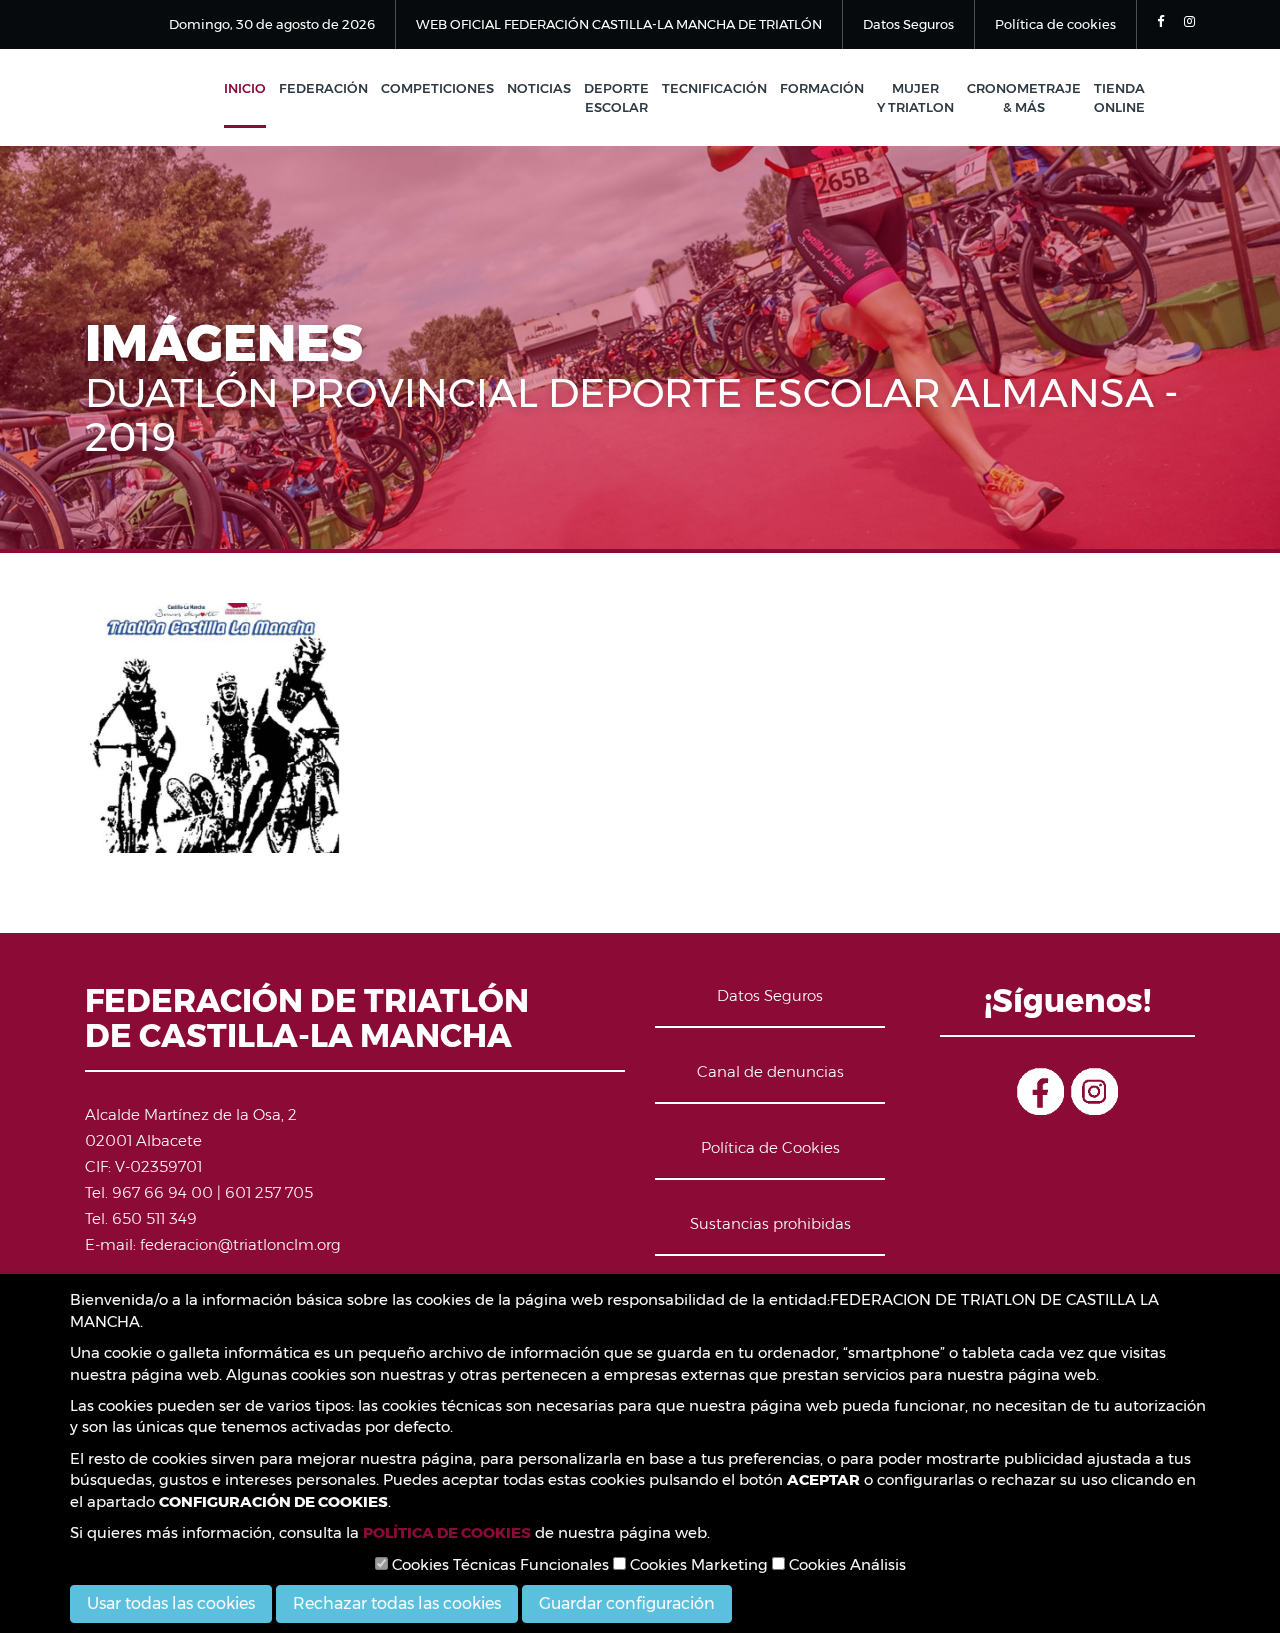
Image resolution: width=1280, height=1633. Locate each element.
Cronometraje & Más (1024, 97)
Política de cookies (1055, 24)
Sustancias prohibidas (770, 1223)
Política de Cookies (770, 1147)
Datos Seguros (908, 24)
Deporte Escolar (616, 97)
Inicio (245, 88)
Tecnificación (714, 88)
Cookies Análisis (845, 1564)
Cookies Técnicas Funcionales (498, 1564)
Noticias (539, 88)
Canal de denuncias (770, 1071)
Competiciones (437, 88)
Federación (323, 88)
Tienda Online (1119, 97)
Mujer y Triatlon (915, 97)
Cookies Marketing (697, 1564)
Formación (822, 88)
